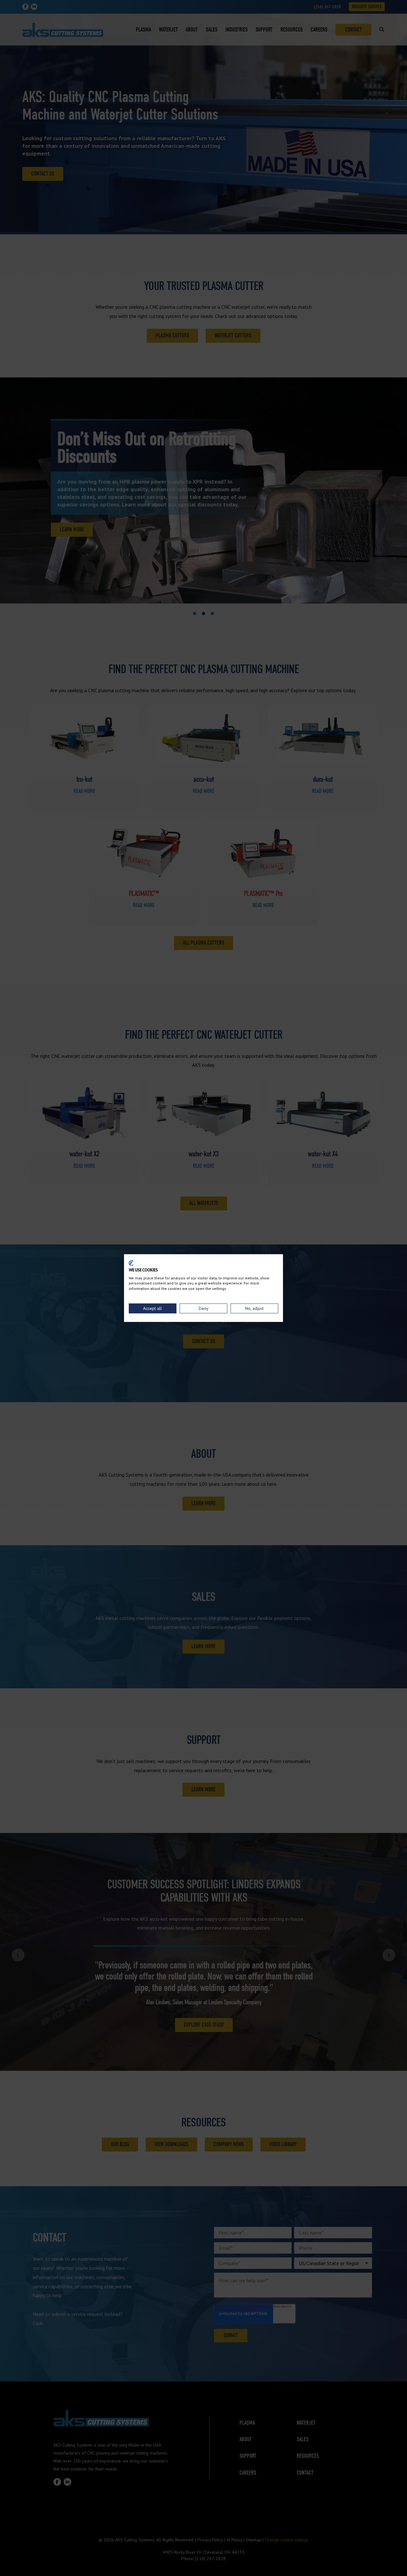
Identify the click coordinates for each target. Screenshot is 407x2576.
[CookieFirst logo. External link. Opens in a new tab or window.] (131, 1263)
